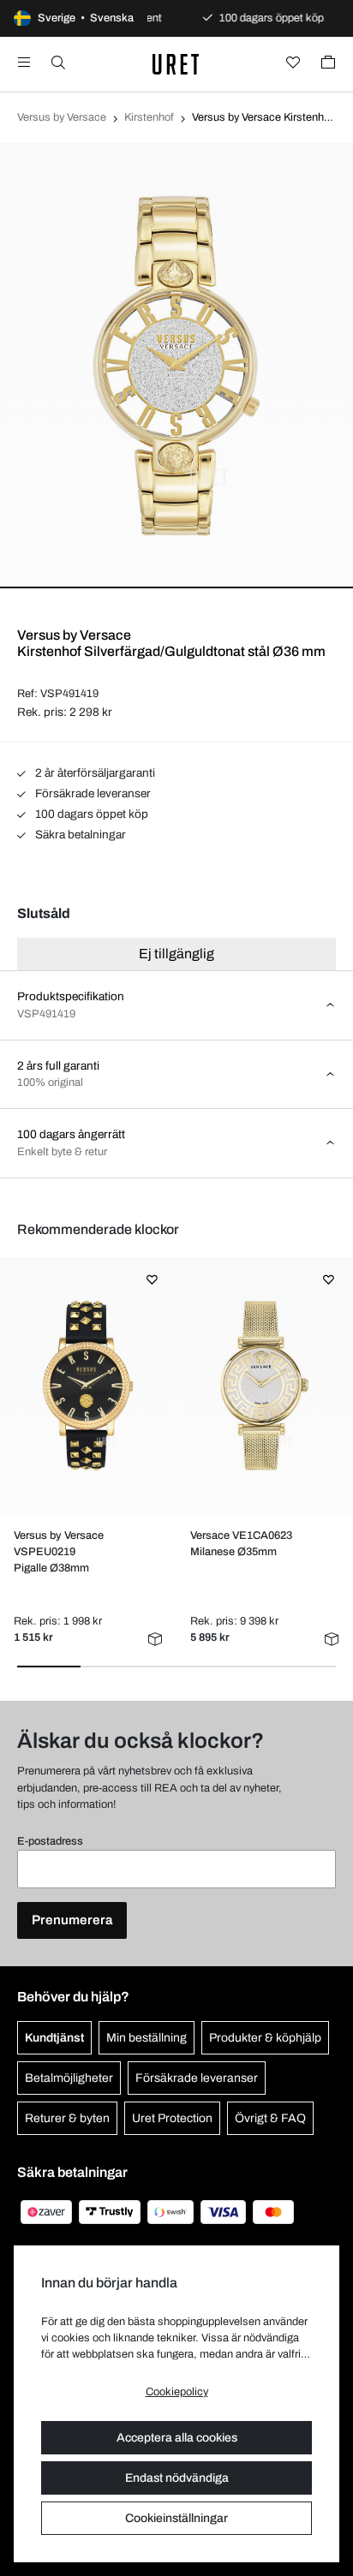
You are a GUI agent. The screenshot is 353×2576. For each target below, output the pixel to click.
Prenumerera (72, 1920)
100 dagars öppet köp (90, 814)
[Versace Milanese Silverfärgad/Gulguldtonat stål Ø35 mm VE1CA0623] (265, 1386)
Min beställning (147, 2038)
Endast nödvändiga (177, 2478)
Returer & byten (67, 2118)
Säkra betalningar (79, 835)
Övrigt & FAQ (270, 2118)
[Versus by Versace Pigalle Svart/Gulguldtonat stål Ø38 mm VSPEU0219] (88, 1386)
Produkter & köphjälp (265, 2038)
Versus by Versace (62, 117)
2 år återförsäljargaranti (94, 773)
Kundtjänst (54, 2038)
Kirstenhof (149, 117)
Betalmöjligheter (69, 2078)
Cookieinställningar (176, 2518)
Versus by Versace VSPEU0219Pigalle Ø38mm (59, 1552)
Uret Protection (172, 2118)
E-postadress (50, 1841)
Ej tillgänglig (176, 954)
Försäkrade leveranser (92, 793)
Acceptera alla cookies (177, 2438)
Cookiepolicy (177, 2392)
